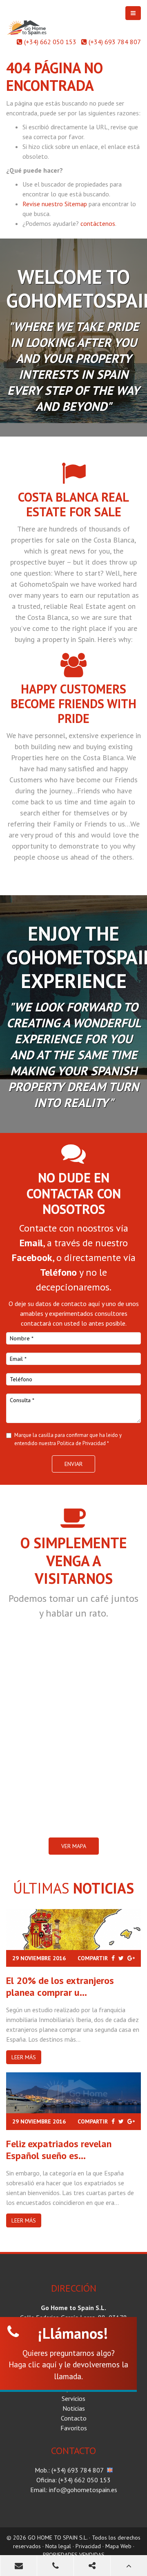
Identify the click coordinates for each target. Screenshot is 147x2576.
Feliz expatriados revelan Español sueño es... (59, 2150)
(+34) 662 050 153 (50, 42)
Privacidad (88, 2546)
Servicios (73, 2398)
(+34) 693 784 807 (115, 42)
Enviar (73, 1464)
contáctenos (98, 223)
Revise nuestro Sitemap (55, 204)
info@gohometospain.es (83, 2490)
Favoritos (74, 2428)
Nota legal (58, 2546)
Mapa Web (118, 2546)
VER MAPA (74, 1846)
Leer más (24, 2057)
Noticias (74, 2408)
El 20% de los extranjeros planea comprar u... (60, 1986)
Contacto (74, 2418)
